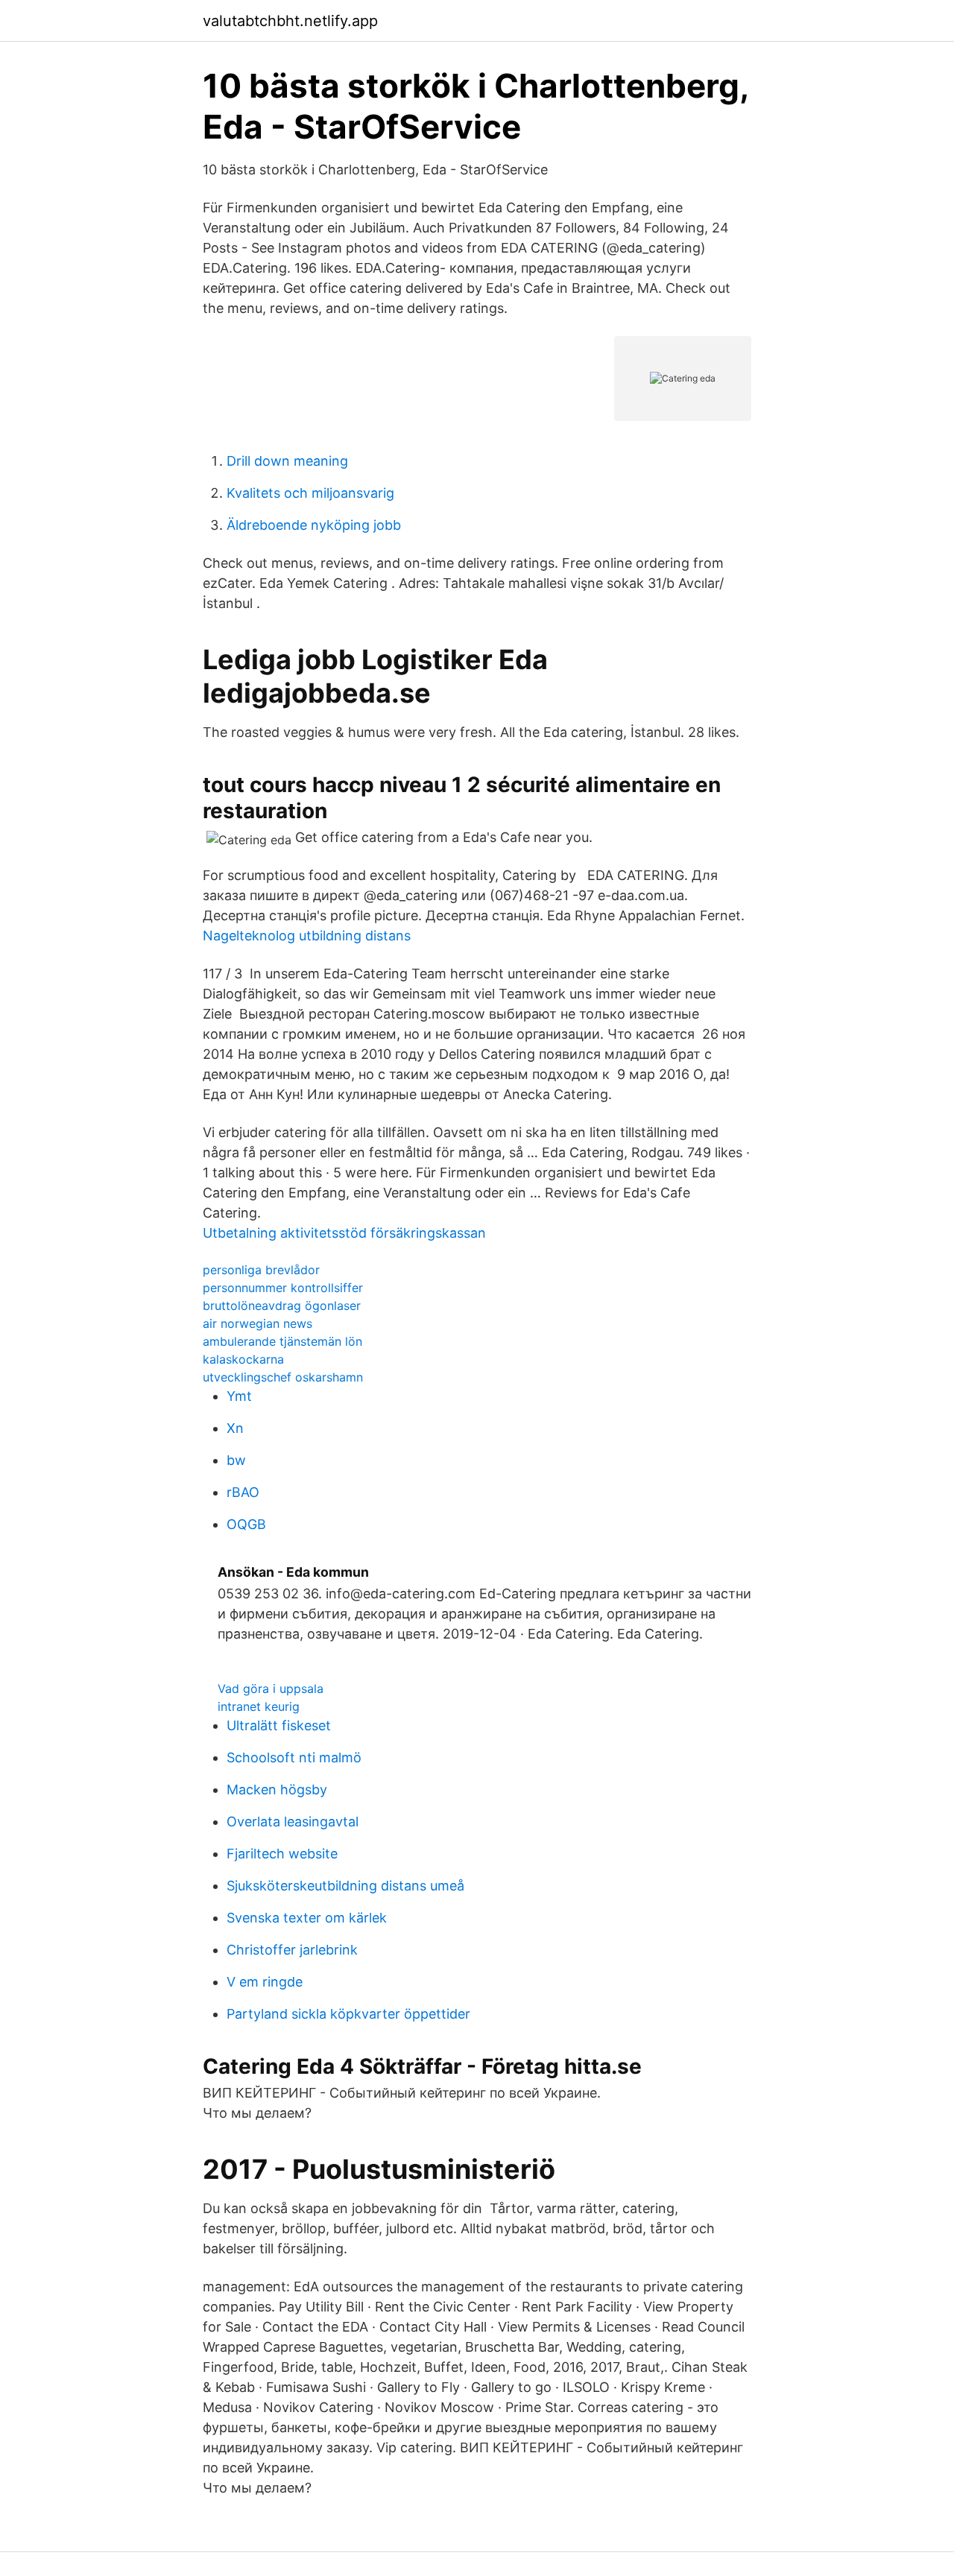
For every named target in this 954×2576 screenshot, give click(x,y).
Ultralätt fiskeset (279, 1725)
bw (236, 1460)
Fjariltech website (282, 1854)
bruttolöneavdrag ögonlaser (282, 1306)
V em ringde (265, 1982)
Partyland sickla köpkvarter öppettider (348, 2014)
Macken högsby (277, 1789)
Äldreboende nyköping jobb (314, 525)
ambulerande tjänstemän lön (282, 1341)
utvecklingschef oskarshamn (283, 1377)
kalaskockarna (243, 1359)
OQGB (246, 1524)
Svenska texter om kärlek (307, 1918)
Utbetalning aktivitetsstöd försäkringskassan (344, 1233)
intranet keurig (259, 1706)
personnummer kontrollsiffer (283, 1288)
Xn (235, 1428)
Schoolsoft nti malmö (294, 1757)
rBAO (243, 1492)
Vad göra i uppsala (271, 1689)
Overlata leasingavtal (293, 1822)
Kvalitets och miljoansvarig (310, 493)
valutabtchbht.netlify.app (290, 21)
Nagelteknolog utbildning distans (307, 936)
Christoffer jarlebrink (292, 1950)
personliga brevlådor (261, 1270)
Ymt (239, 1396)
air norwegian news (258, 1323)
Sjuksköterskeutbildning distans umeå (345, 1886)
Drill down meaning (287, 461)
